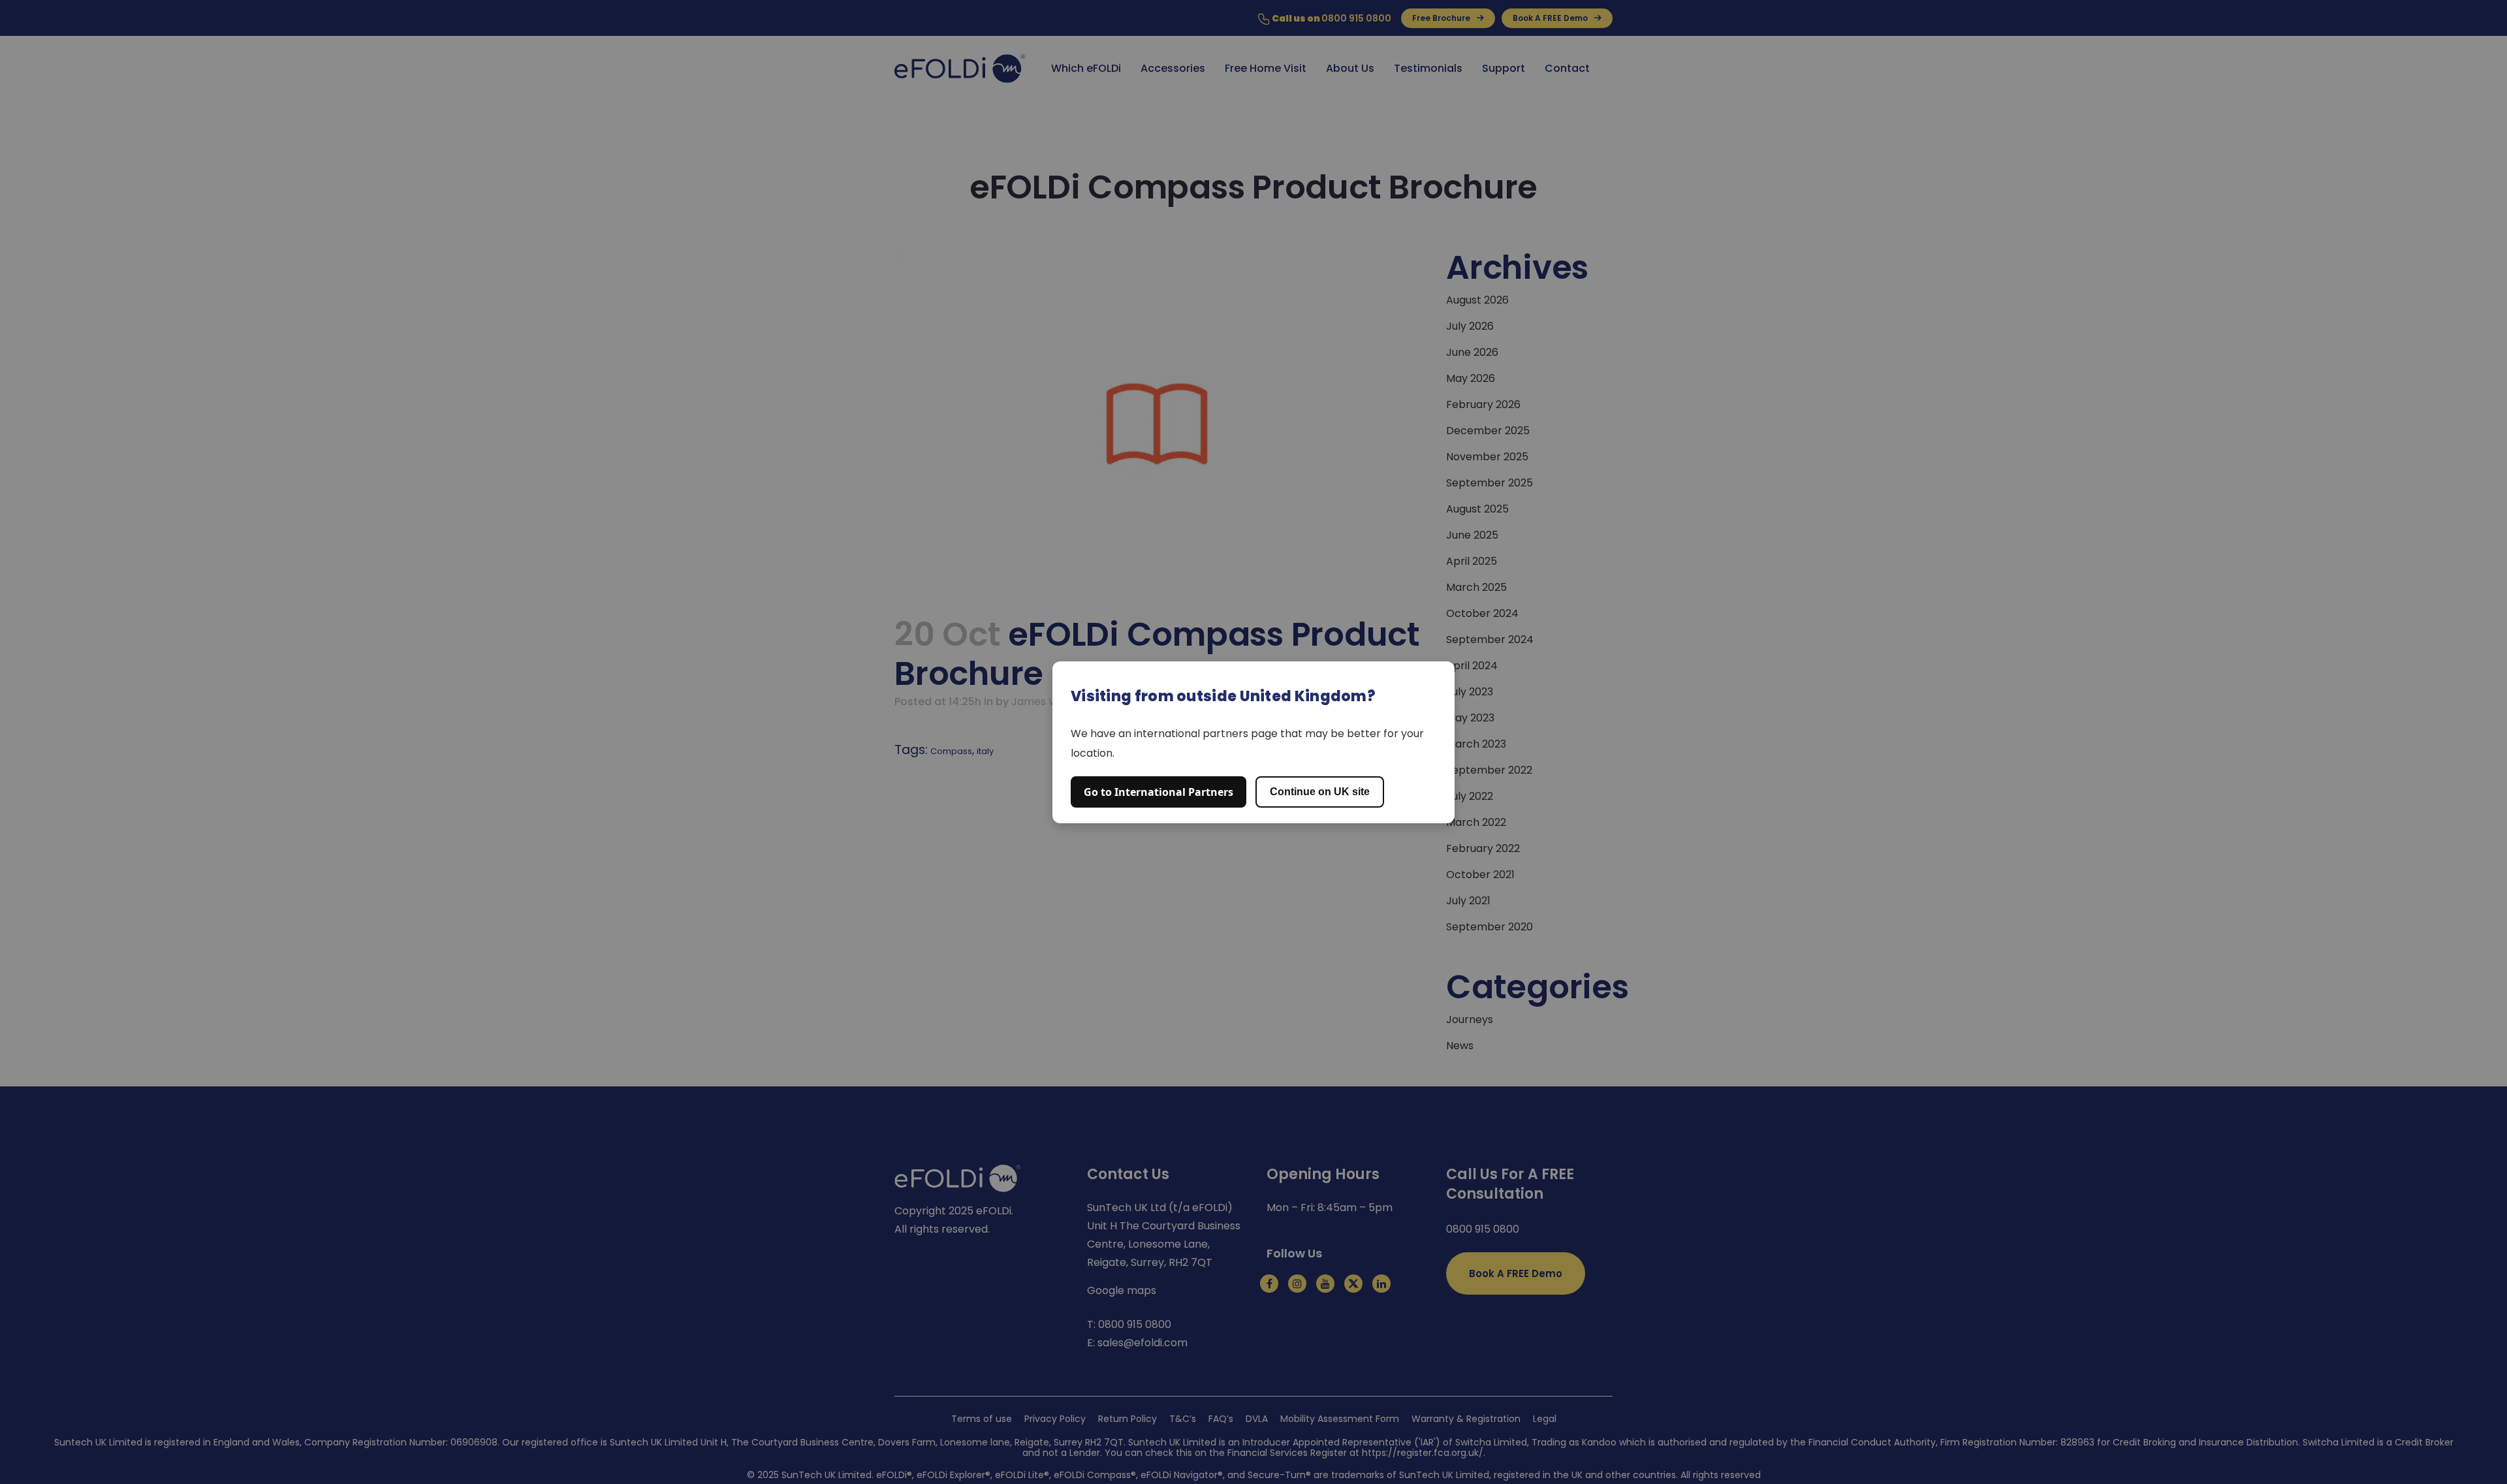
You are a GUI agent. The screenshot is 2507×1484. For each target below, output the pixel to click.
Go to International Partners (1159, 792)
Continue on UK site (1320, 792)
